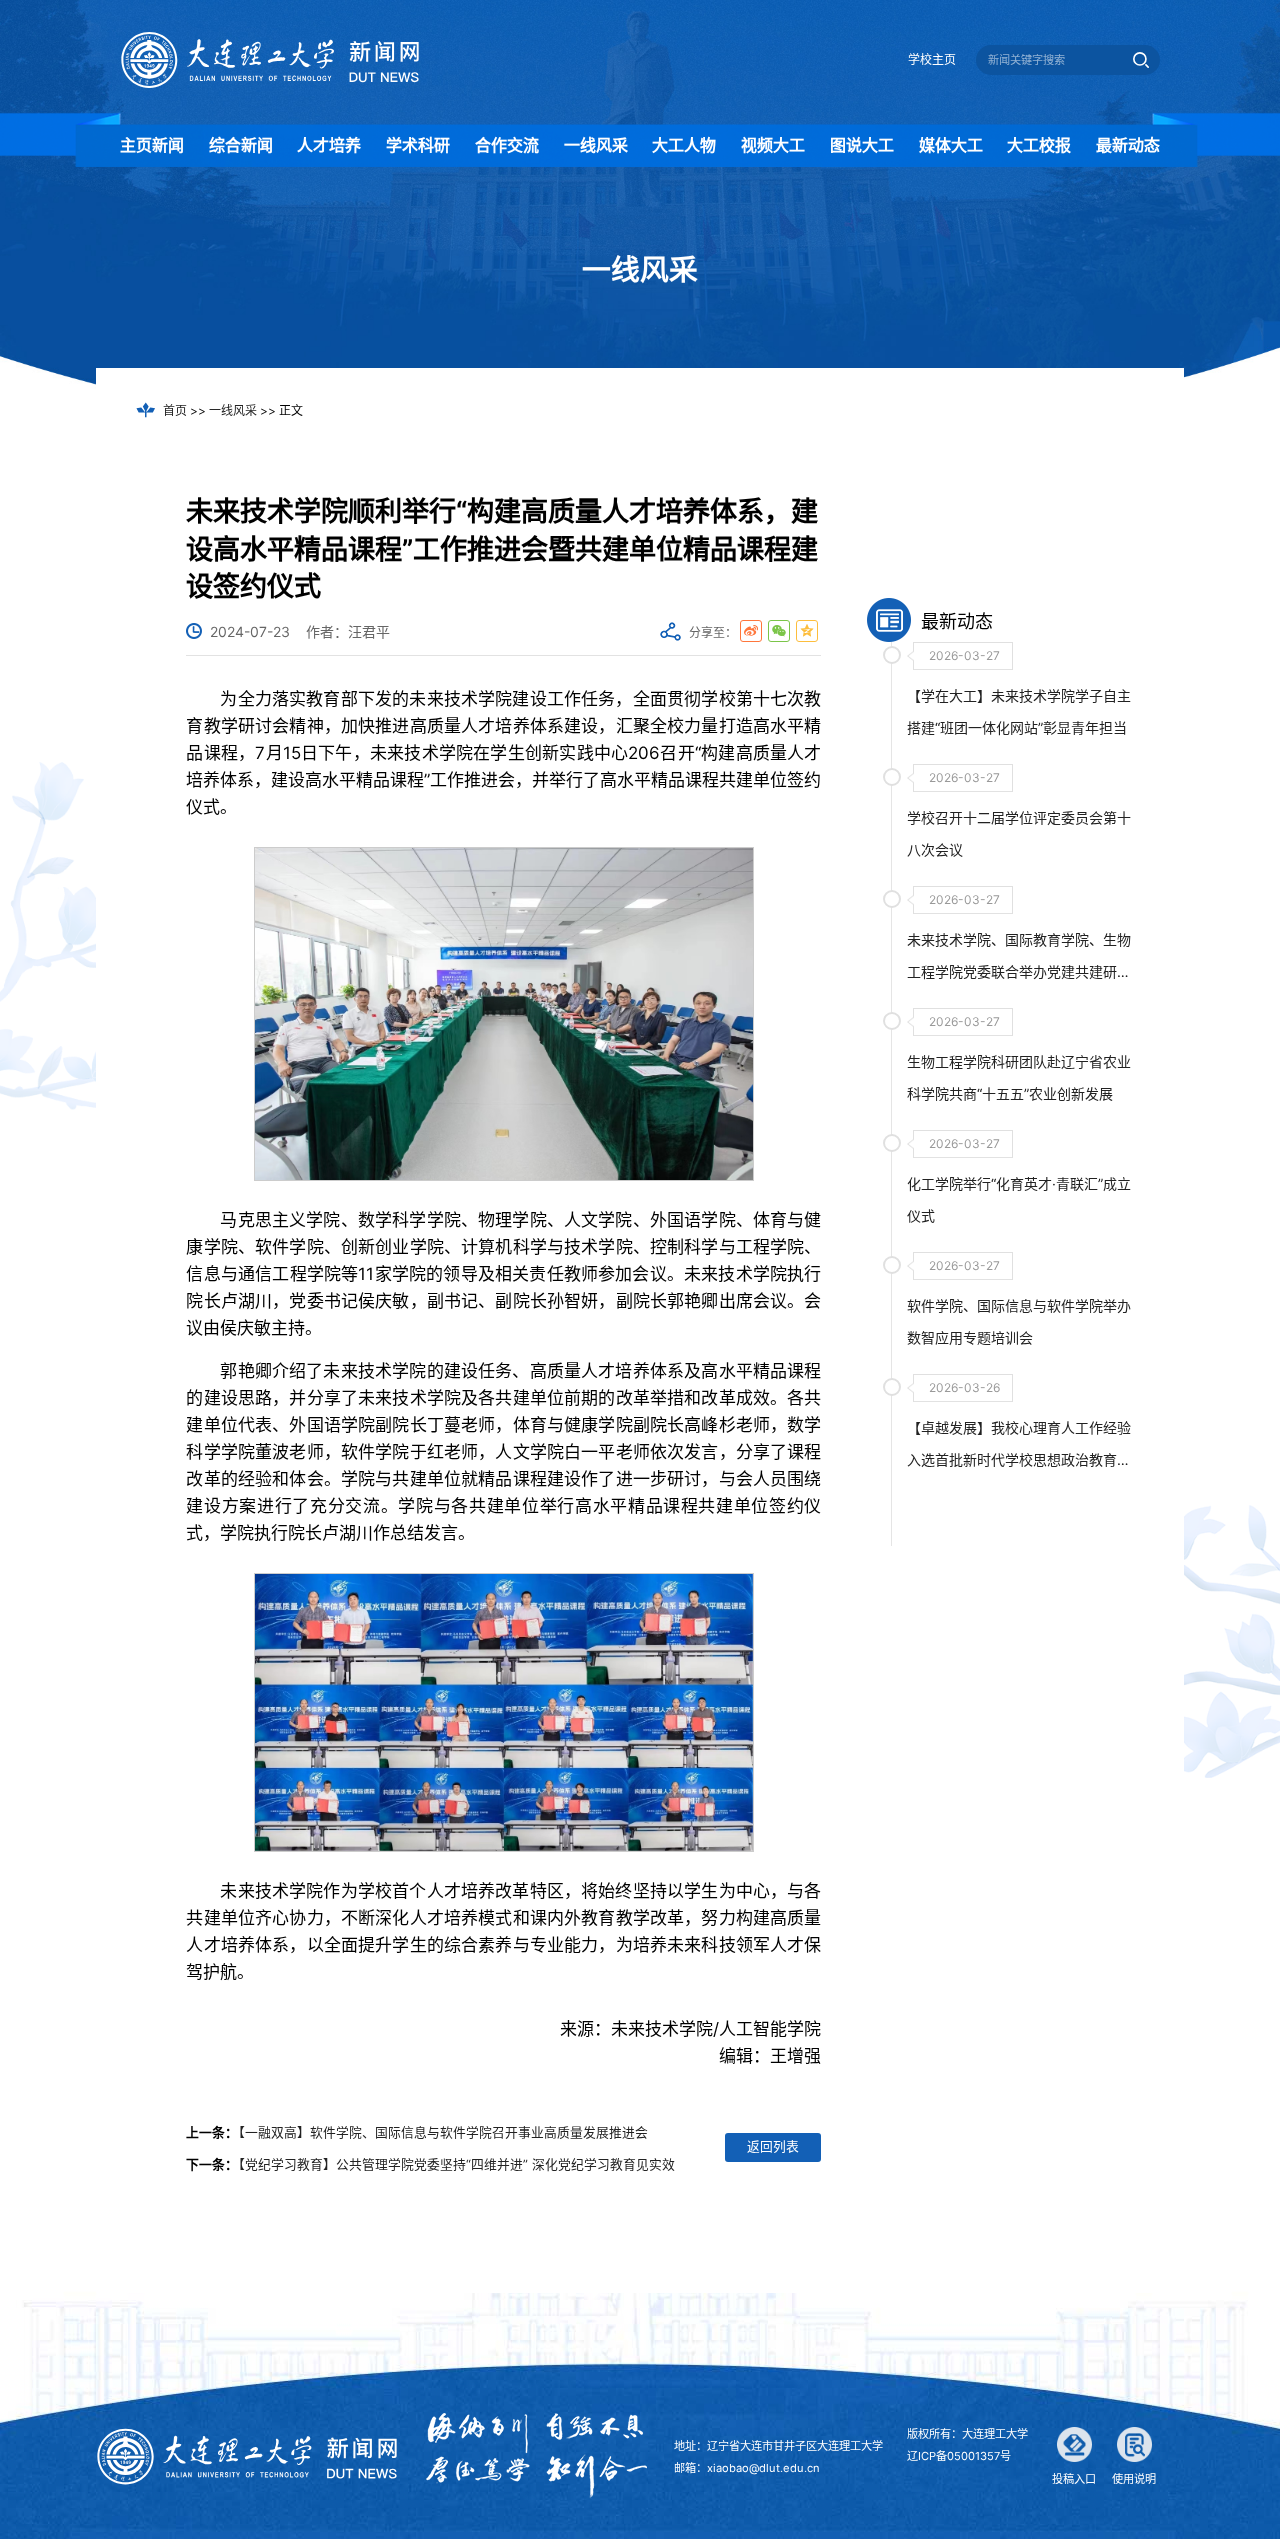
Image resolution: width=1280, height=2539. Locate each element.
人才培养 (329, 145)
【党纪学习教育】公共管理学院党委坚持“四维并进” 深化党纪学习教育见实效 (456, 2164)
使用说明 (1134, 2479)
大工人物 (684, 145)
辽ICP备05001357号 (959, 2456)
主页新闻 (152, 145)
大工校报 (1039, 145)
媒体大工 (951, 145)
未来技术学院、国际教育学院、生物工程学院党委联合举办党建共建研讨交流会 (1019, 971)
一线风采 (596, 145)
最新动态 (1128, 145)
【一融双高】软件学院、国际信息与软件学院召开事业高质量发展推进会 (443, 2132)
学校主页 (932, 59)
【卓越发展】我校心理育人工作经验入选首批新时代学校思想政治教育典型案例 (1019, 1459)
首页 (175, 410)
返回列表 (773, 2146)
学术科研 (418, 145)
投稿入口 (1074, 2479)
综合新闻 (241, 145)
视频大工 (773, 145)
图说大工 (862, 145)
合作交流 (507, 145)
